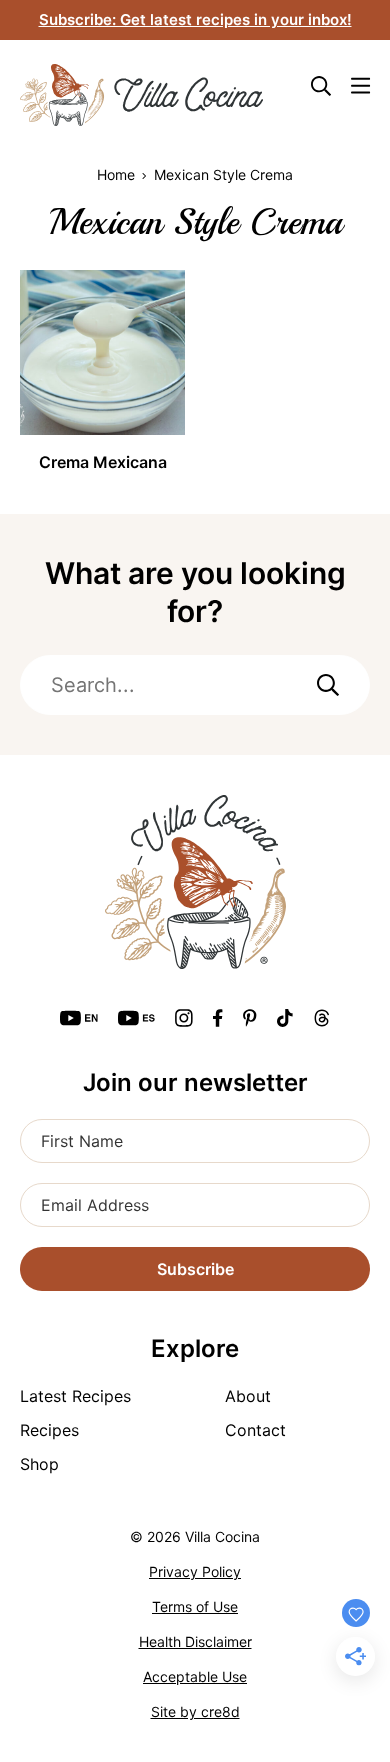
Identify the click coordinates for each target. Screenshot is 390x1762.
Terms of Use (195, 1606)
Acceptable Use (195, 1676)
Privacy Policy (195, 1571)
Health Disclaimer (195, 1641)
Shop (39, 1464)
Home (116, 174)
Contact (255, 1430)
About (248, 1396)
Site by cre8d (195, 1711)
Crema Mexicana (103, 462)
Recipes (49, 1430)
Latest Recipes (75, 1396)
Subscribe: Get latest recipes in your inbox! (195, 19)
